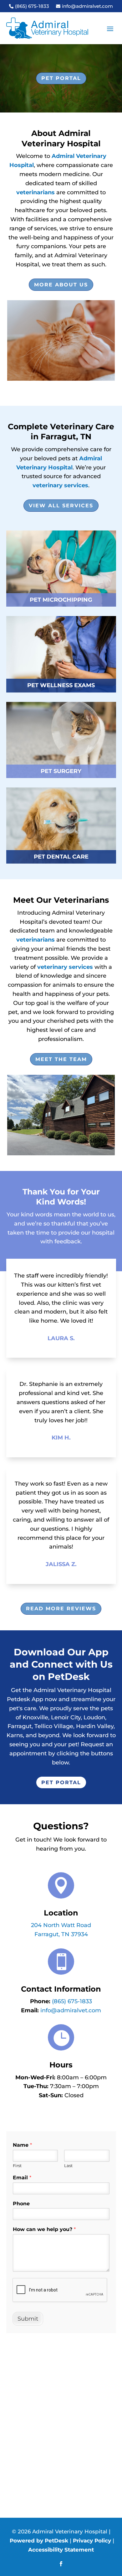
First (17, 2166)
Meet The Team (61, 1059)
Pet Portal (61, 78)
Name (22, 2145)
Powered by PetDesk (39, 2541)
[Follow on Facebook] (61, 2564)
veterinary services (60, 485)
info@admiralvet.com (71, 2010)
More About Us (61, 285)
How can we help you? (44, 2229)
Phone (21, 2204)
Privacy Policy (92, 2541)
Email (22, 2178)
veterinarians (36, 192)
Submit (28, 2319)
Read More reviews (61, 1609)
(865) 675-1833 (72, 2001)
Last (68, 2166)
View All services (61, 506)
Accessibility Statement (61, 2550)
